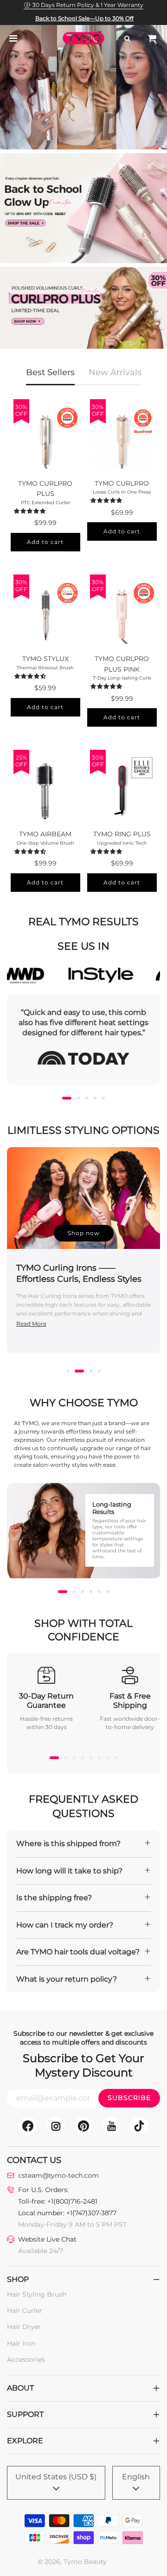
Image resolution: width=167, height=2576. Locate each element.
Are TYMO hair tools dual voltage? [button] (78, 1952)
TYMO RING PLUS (122, 834)
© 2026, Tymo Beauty (72, 2562)
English (136, 2477)
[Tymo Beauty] (83, 309)
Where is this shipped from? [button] (68, 1844)
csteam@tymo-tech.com (58, 2175)
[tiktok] (139, 2126)
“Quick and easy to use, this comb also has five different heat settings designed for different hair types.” (83, 1023)
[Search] (127, 38)
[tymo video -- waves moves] (83, 87)
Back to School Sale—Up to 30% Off (84, 18)
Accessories (26, 2360)
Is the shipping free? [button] (54, 1898)
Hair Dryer (24, 2327)
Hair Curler (25, 2310)
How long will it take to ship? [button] (69, 1871)
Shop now (84, 1233)
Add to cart (45, 542)
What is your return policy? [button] (67, 1979)
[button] (31, 511)
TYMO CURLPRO (122, 483)
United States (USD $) (56, 2477)
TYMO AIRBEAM (45, 834)
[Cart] (152, 38)
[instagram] (56, 2126)
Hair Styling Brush (37, 2294)
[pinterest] (83, 2126)
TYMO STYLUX (45, 659)
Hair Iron (21, 2343)
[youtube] (111, 2126)
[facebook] (28, 2126)
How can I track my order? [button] (65, 1925)
